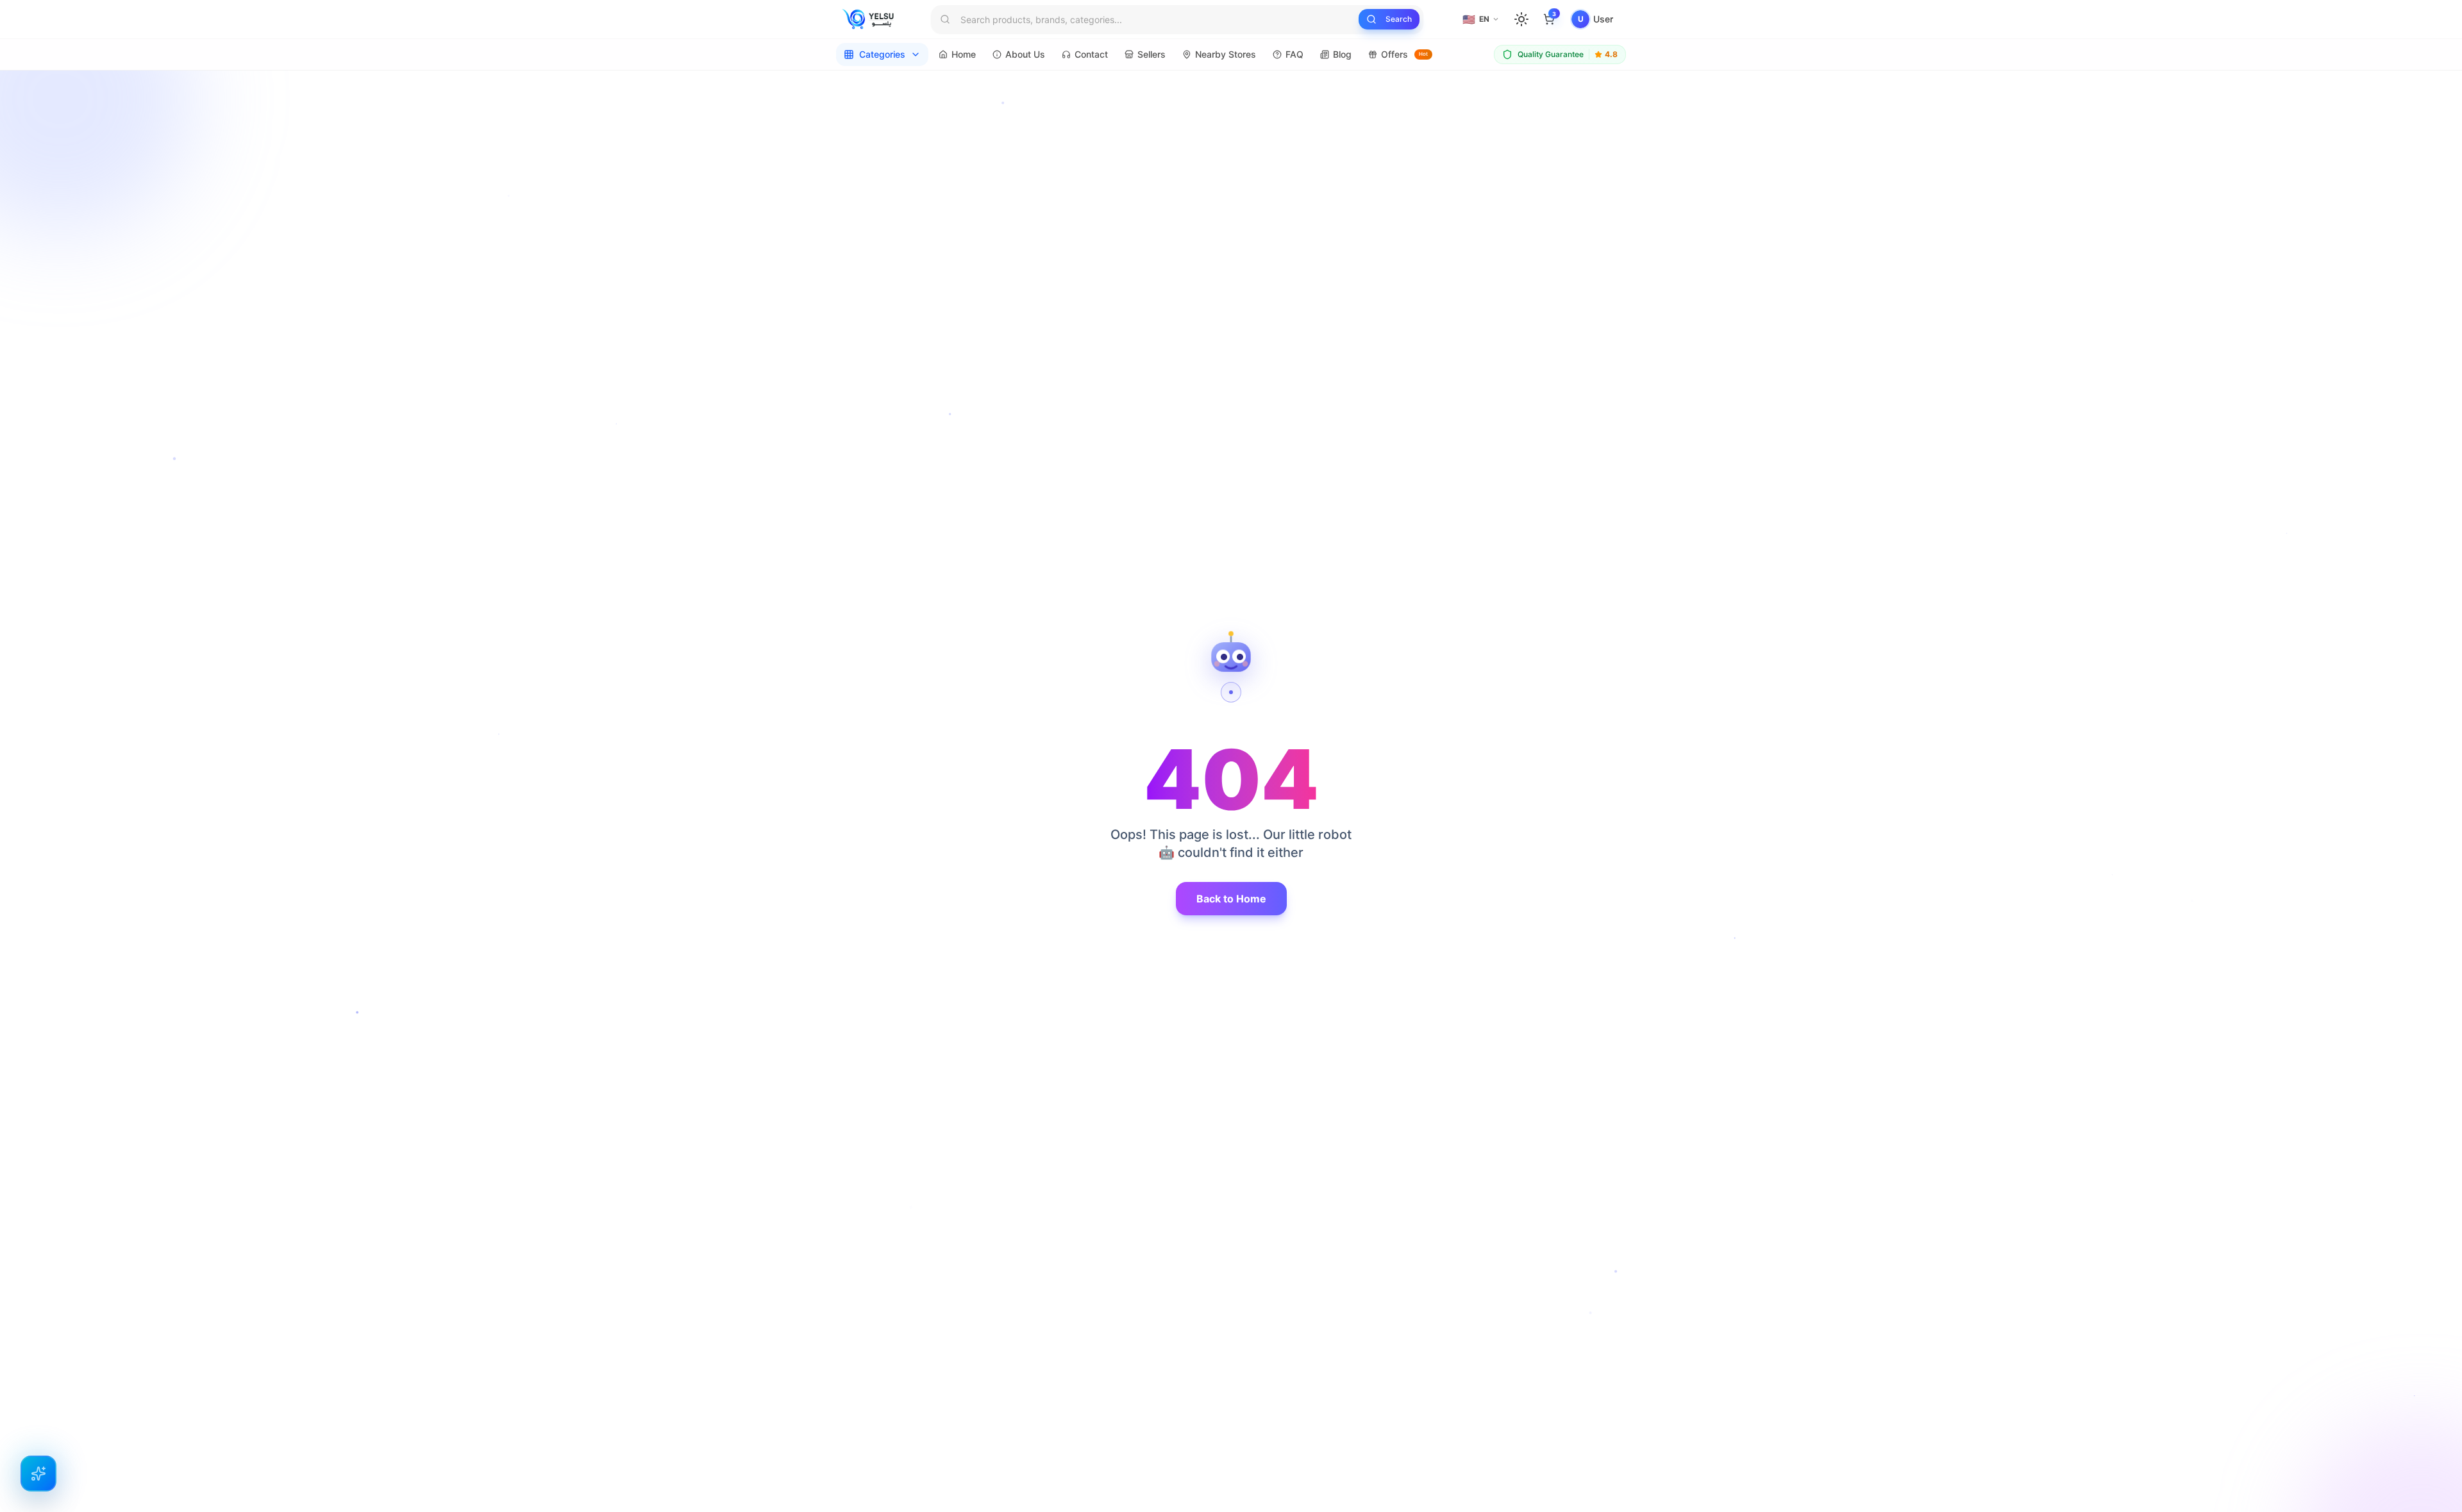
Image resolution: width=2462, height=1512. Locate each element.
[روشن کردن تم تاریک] (1521, 19)
